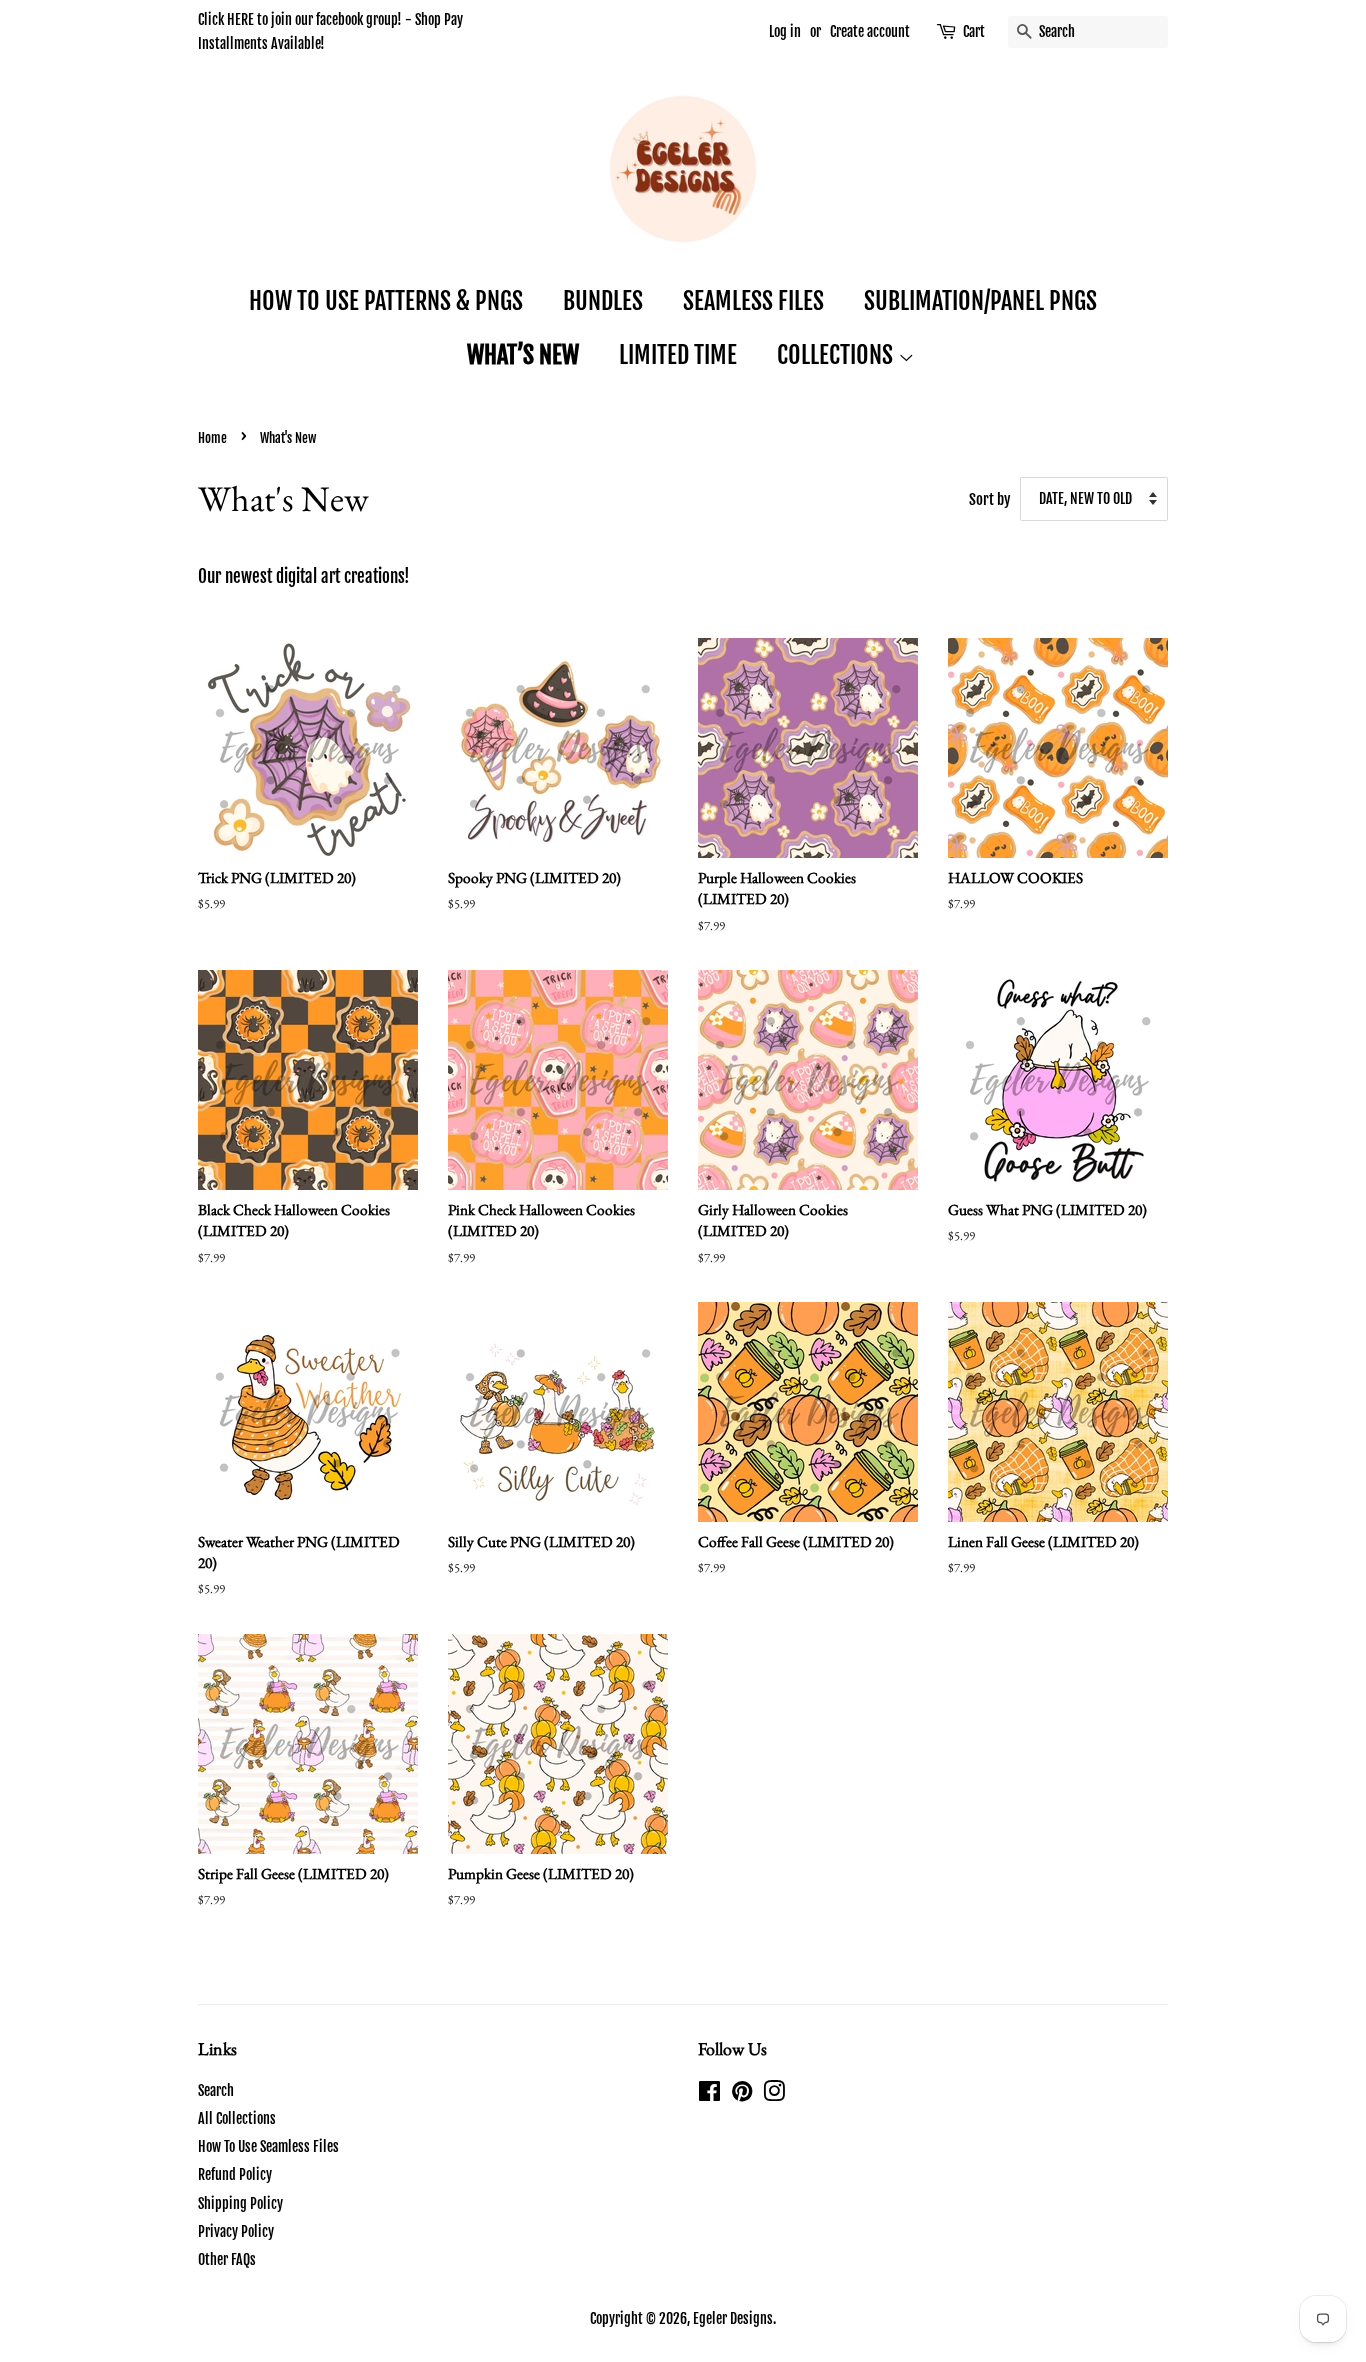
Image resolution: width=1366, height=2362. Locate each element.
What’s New (523, 355)
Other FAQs (227, 2259)
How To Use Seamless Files (268, 2146)
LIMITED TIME (678, 355)
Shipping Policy (240, 2203)
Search (216, 2090)
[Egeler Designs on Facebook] (709, 2094)
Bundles (603, 301)
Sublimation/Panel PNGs (980, 301)
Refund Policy (235, 2174)
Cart (974, 31)
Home (212, 438)
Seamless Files (753, 301)
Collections (837, 355)
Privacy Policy (236, 2231)
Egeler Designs (733, 2318)
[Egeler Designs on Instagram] (774, 2094)
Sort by (990, 499)
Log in (785, 31)
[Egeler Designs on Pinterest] (742, 2094)
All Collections (237, 2118)
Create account (870, 31)
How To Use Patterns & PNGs (386, 301)
